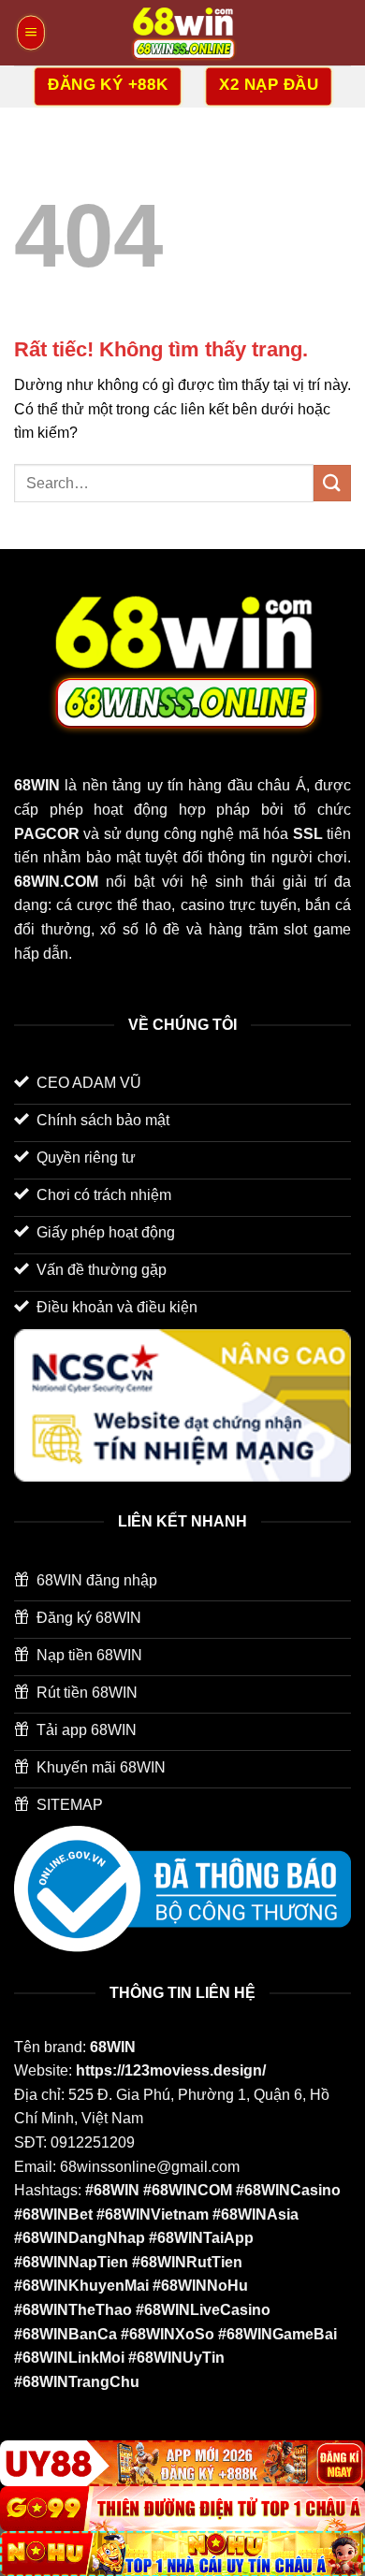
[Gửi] (332, 483)
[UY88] (182, 2463)
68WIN (113, 2047)
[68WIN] (182, 33)
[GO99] (182, 2509)
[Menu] (31, 33)
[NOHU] (182, 2554)
